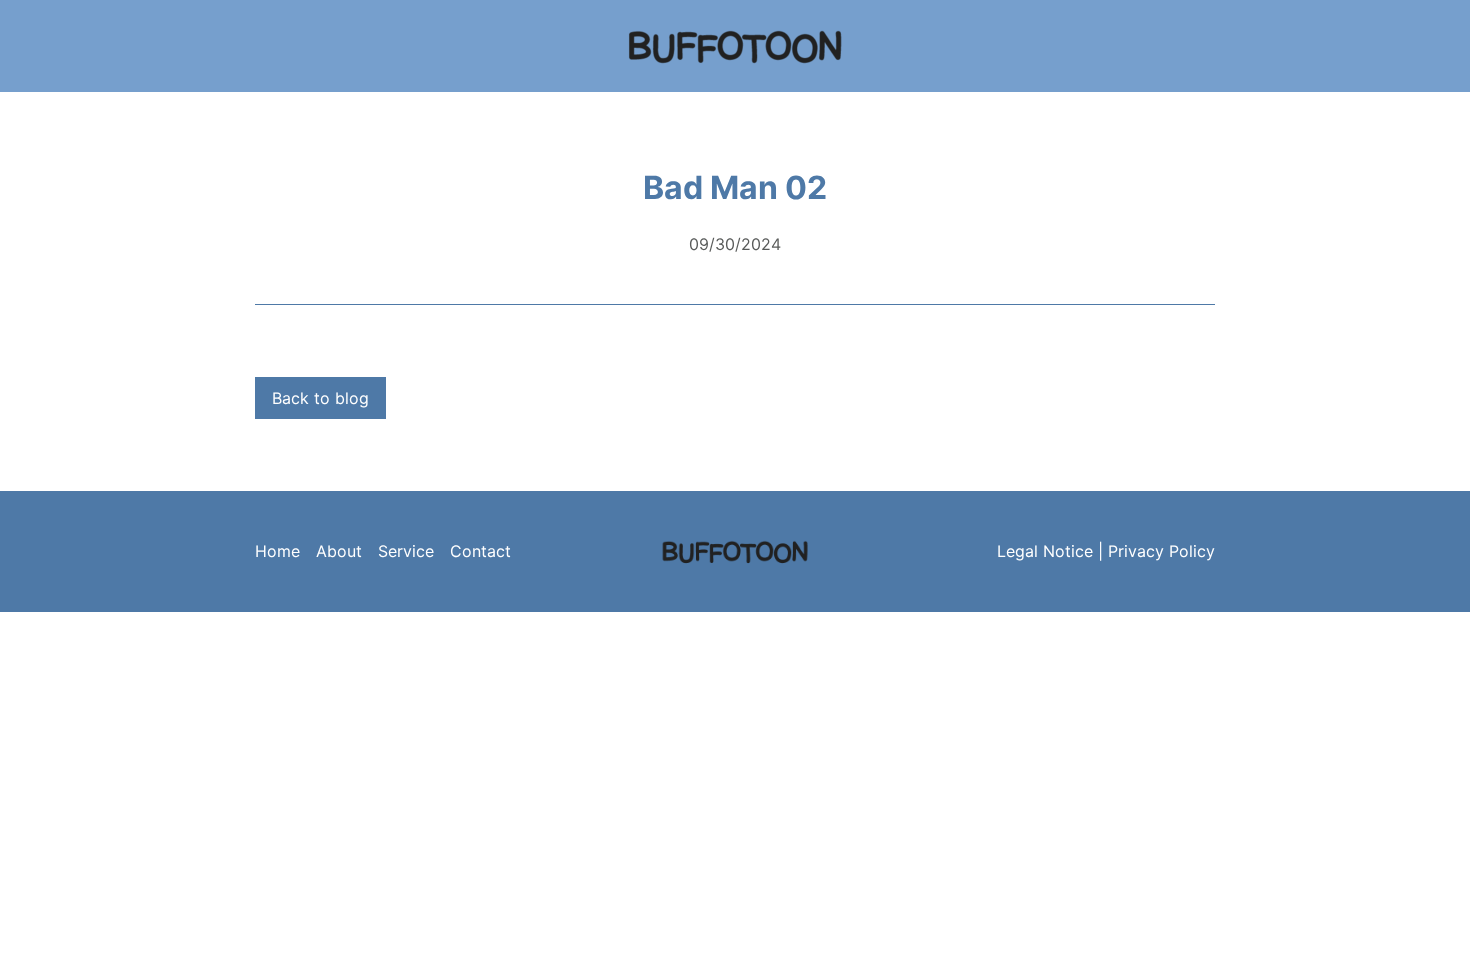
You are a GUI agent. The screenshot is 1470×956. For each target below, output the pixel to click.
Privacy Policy (1161, 551)
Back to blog (320, 398)
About (339, 551)
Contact (480, 551)
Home (277, 551)
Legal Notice (1045, 551)
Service (406, 551)
